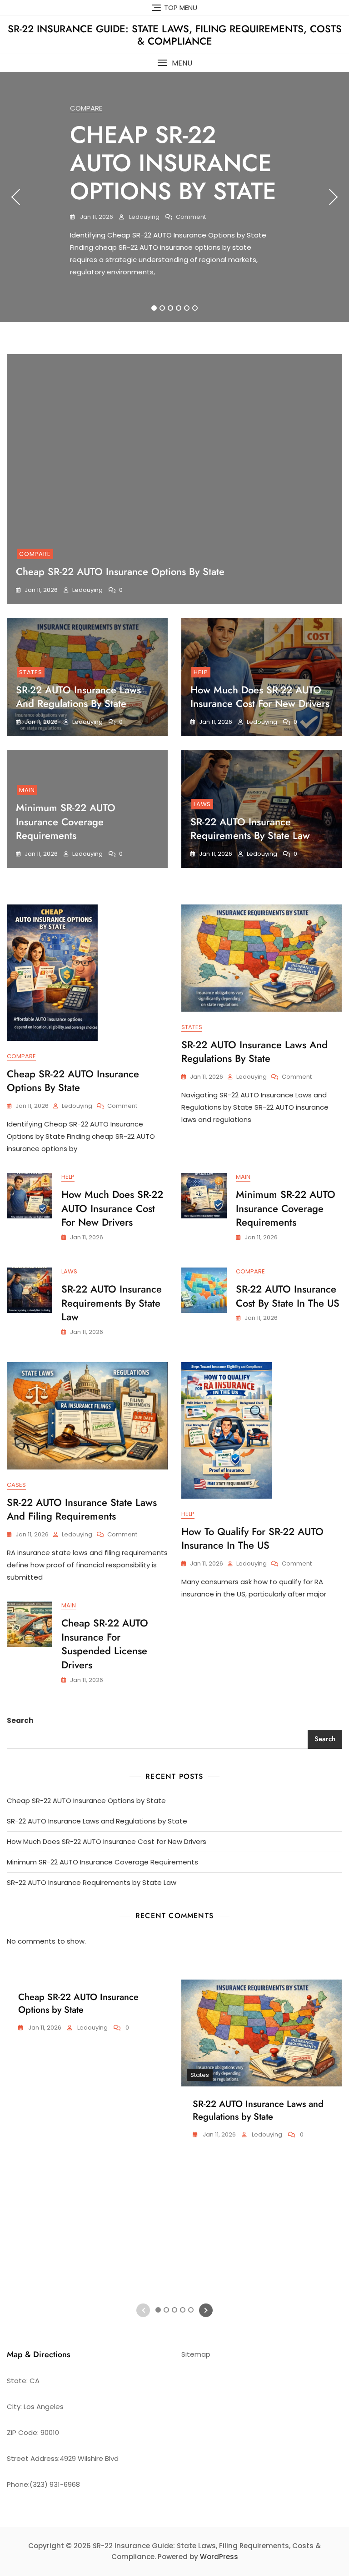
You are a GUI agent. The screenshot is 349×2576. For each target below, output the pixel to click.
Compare (86, 108)
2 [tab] (162, 308)
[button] (174, 63)
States (31, 672)
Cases (16, 1485)
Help (201, 672)
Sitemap (196, 2354)
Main (27, 790)
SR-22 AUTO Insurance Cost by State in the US (288, 1296)
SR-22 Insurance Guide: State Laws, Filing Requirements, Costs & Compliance (175, 35)
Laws (202, 804)
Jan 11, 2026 (96, 217)
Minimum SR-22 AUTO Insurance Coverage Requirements (66, 822)
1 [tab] (154, 308)
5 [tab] (187, 308)
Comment (191, 217)
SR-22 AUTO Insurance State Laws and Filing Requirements (82, 1509)
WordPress (219, 2557)
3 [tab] (170, 308)
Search (20, 1720)
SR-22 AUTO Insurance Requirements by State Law (250, 829)
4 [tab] (179, 308)
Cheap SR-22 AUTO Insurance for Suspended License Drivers (105, 1644)
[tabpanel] (174, 197)
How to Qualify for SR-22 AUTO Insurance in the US (252, 1538)
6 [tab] (195, 308)
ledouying (144, 217)
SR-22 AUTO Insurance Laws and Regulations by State (78, 697)
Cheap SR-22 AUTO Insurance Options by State (173, 163)
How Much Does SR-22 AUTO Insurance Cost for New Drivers (260, 697)
